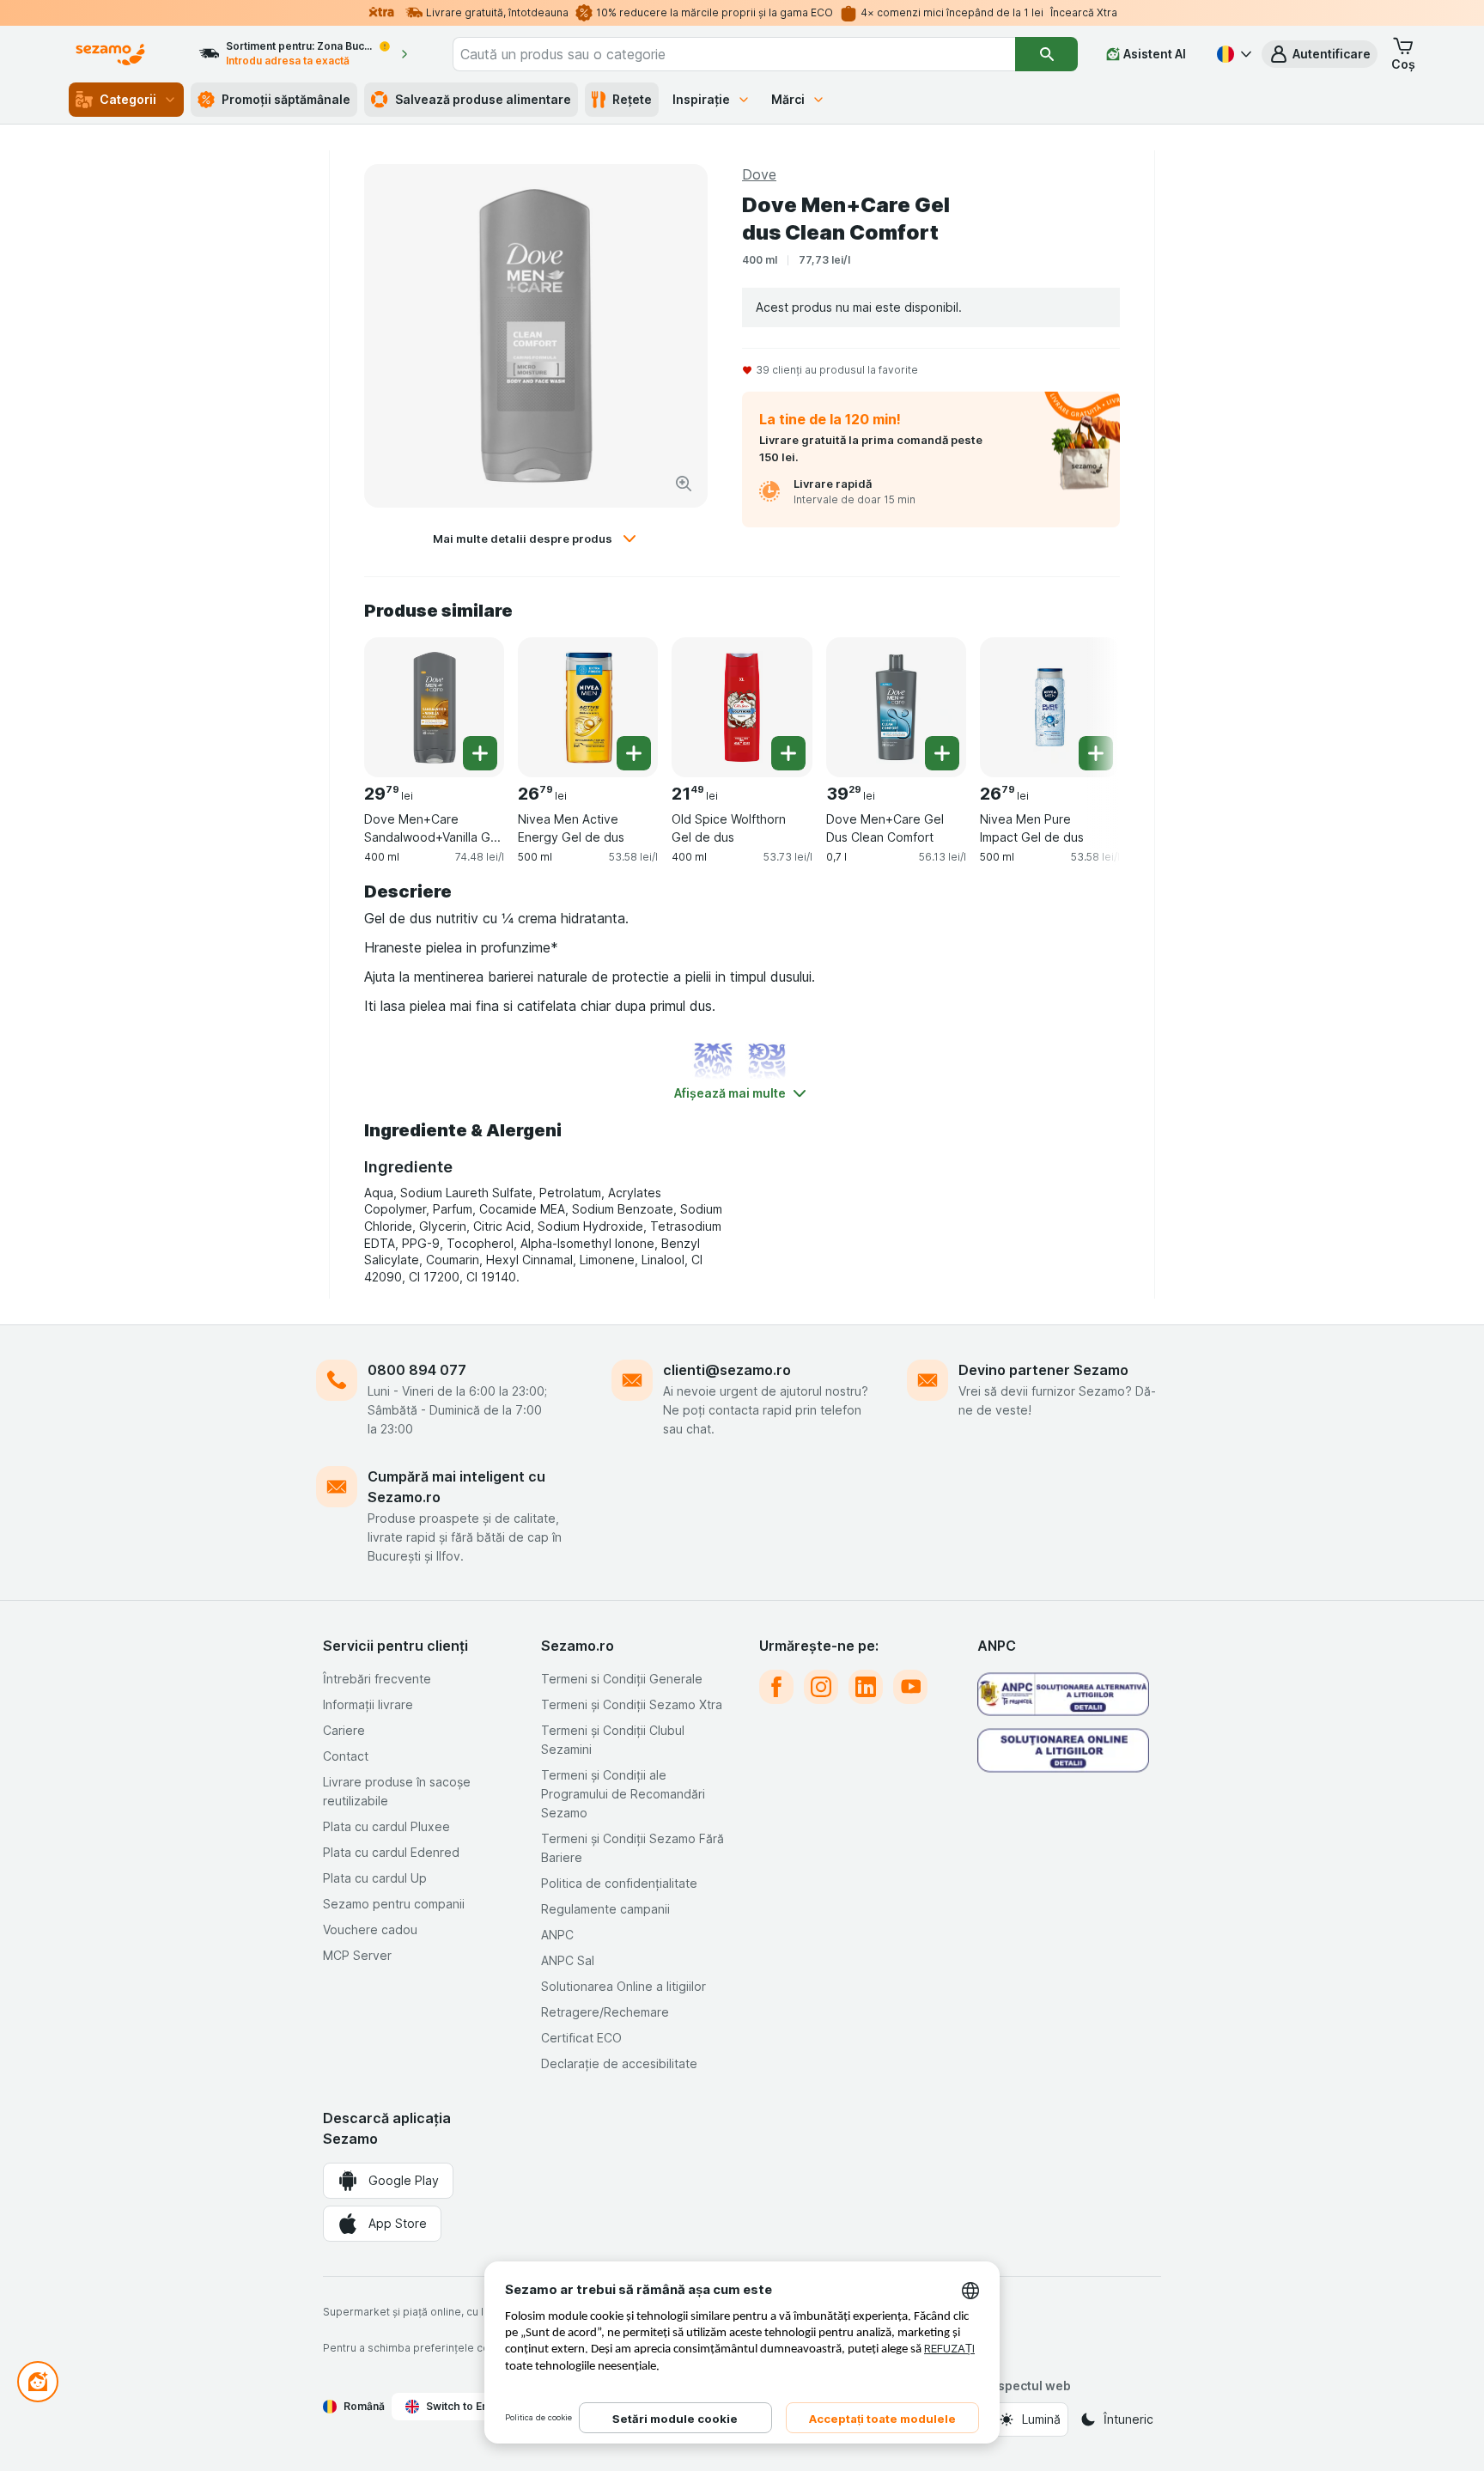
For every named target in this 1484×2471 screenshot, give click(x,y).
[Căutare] (1046, 54)
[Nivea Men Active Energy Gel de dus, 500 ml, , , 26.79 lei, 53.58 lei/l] (588, 707)
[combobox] (734, 54)
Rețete (632, 99)
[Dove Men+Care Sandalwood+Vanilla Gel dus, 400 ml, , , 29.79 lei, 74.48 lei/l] (434, 707)
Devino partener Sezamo (1043, 1370)
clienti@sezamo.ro (727, 1370)
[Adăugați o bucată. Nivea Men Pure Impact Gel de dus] (1096, 753)
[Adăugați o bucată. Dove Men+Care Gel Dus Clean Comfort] (942, 753)
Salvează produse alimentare (483, 99)
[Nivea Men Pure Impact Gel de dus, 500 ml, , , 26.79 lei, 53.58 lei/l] (1050, 707)
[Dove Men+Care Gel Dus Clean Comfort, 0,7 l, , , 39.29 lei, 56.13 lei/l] (896, 707)
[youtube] (910, 1687)
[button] (1320, 54)
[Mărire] (684, 484)
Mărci (788, 99)
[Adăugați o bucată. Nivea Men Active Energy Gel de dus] (634, 753)
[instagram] (821, 1687)
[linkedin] (866, 1687)
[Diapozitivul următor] (1086, 701)
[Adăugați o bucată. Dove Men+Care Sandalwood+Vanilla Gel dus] (480, 753)
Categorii (128, 99)
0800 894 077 (417, 1370)
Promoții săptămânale (286, 99)
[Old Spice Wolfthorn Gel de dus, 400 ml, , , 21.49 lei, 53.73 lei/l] (742, 707)
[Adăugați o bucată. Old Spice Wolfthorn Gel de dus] (788, 753)
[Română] (1232, 54)
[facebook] (776, 1687)
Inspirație (701, 99)
